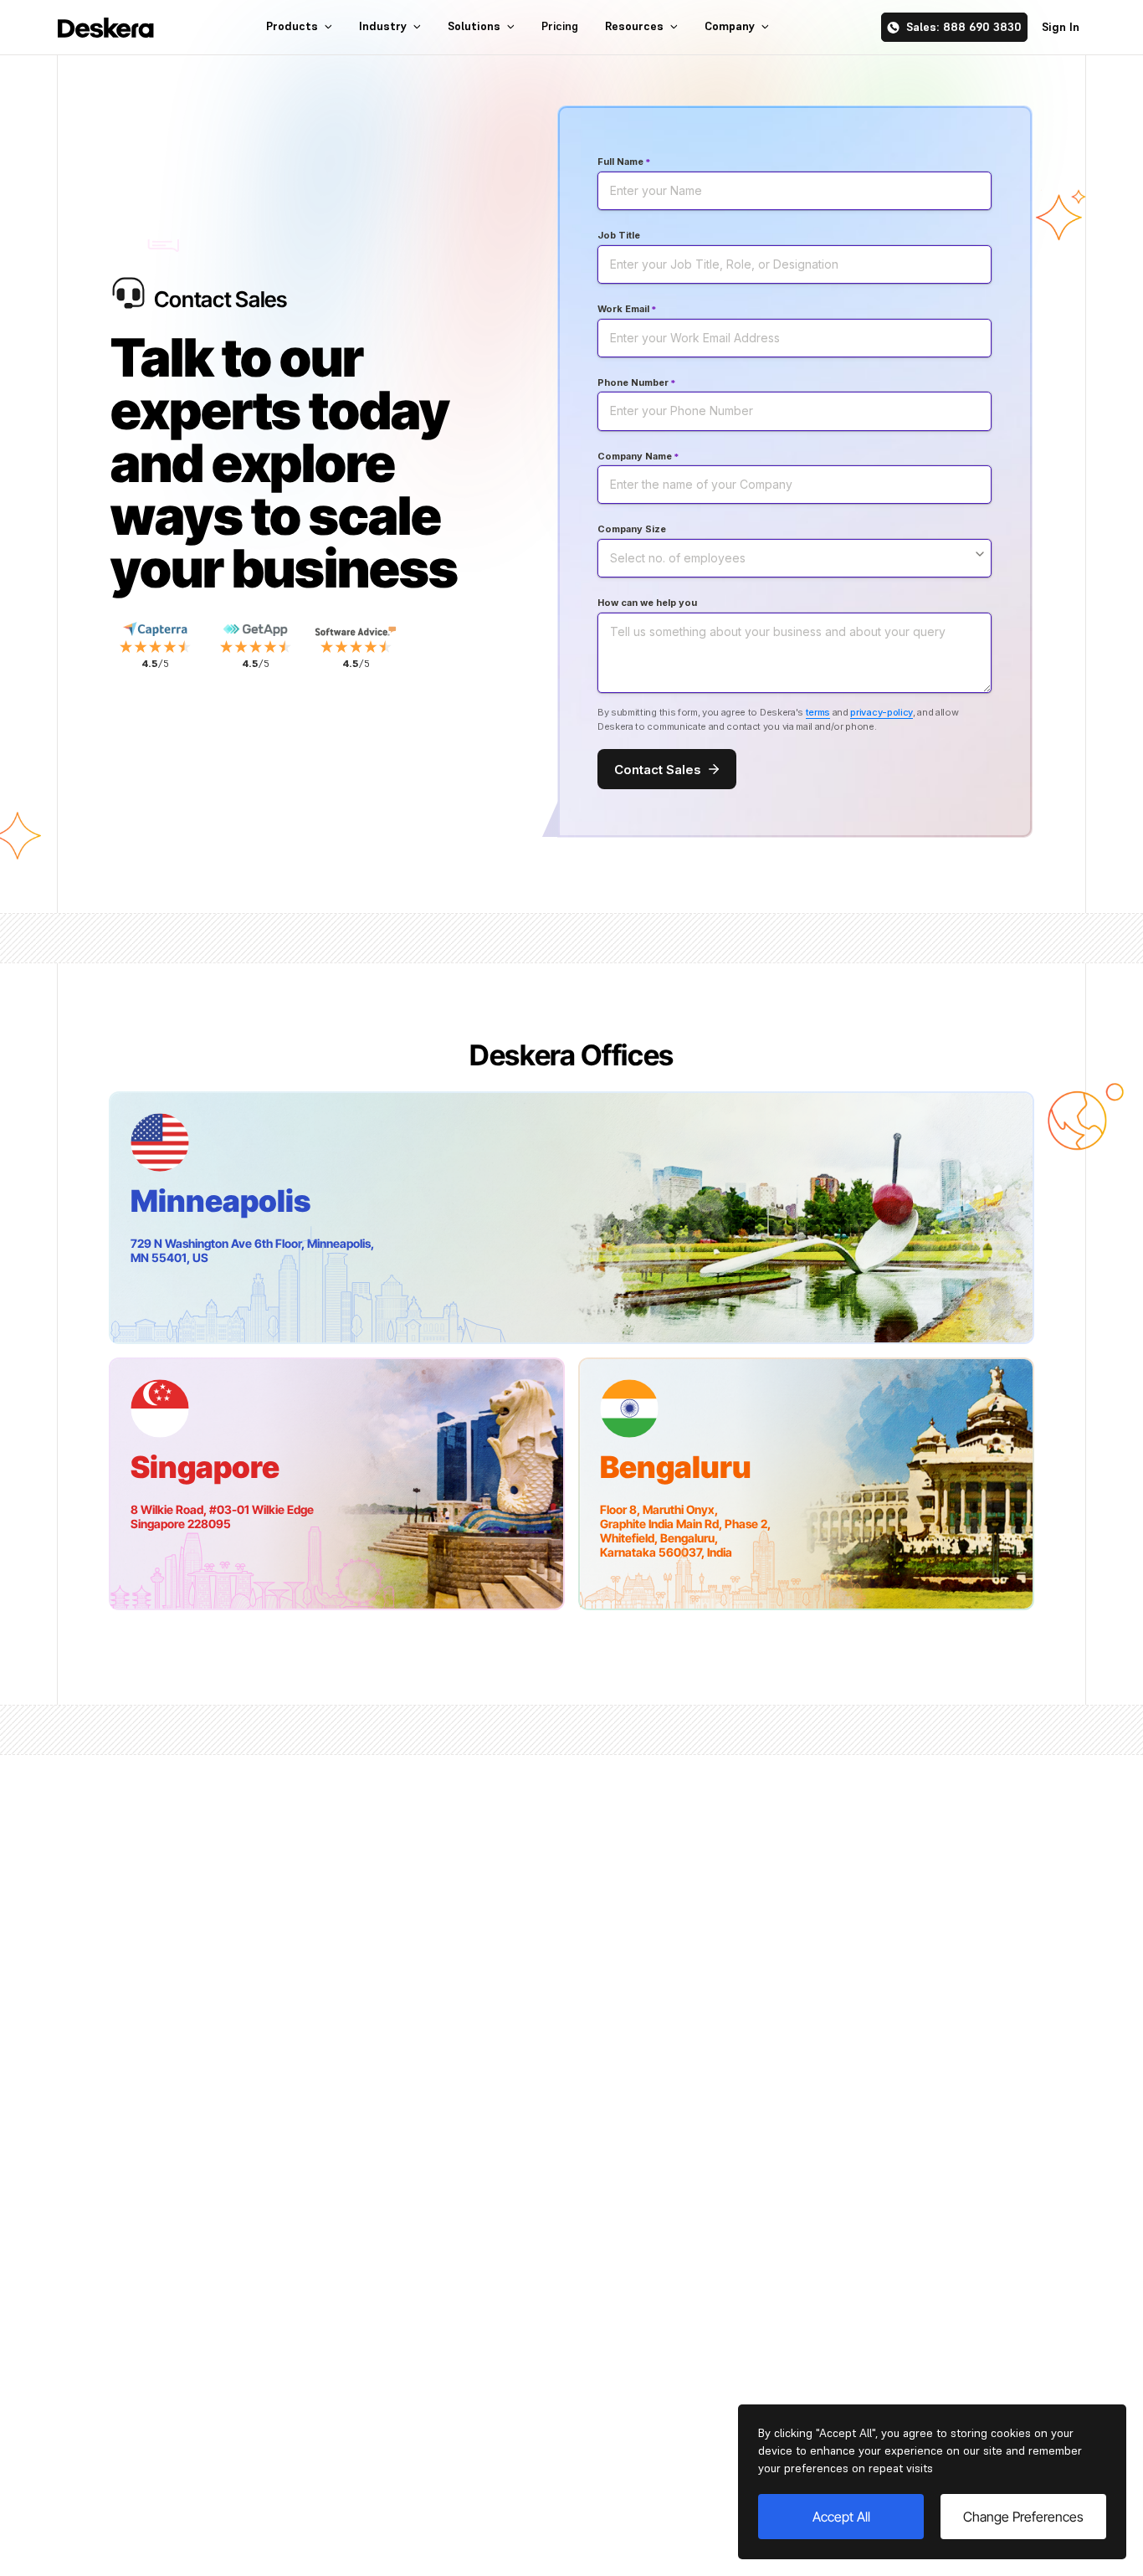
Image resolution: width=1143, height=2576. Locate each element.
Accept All (841, 2517)
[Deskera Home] (106, 28)
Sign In (1061, 27)
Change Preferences (1023, 2517)
